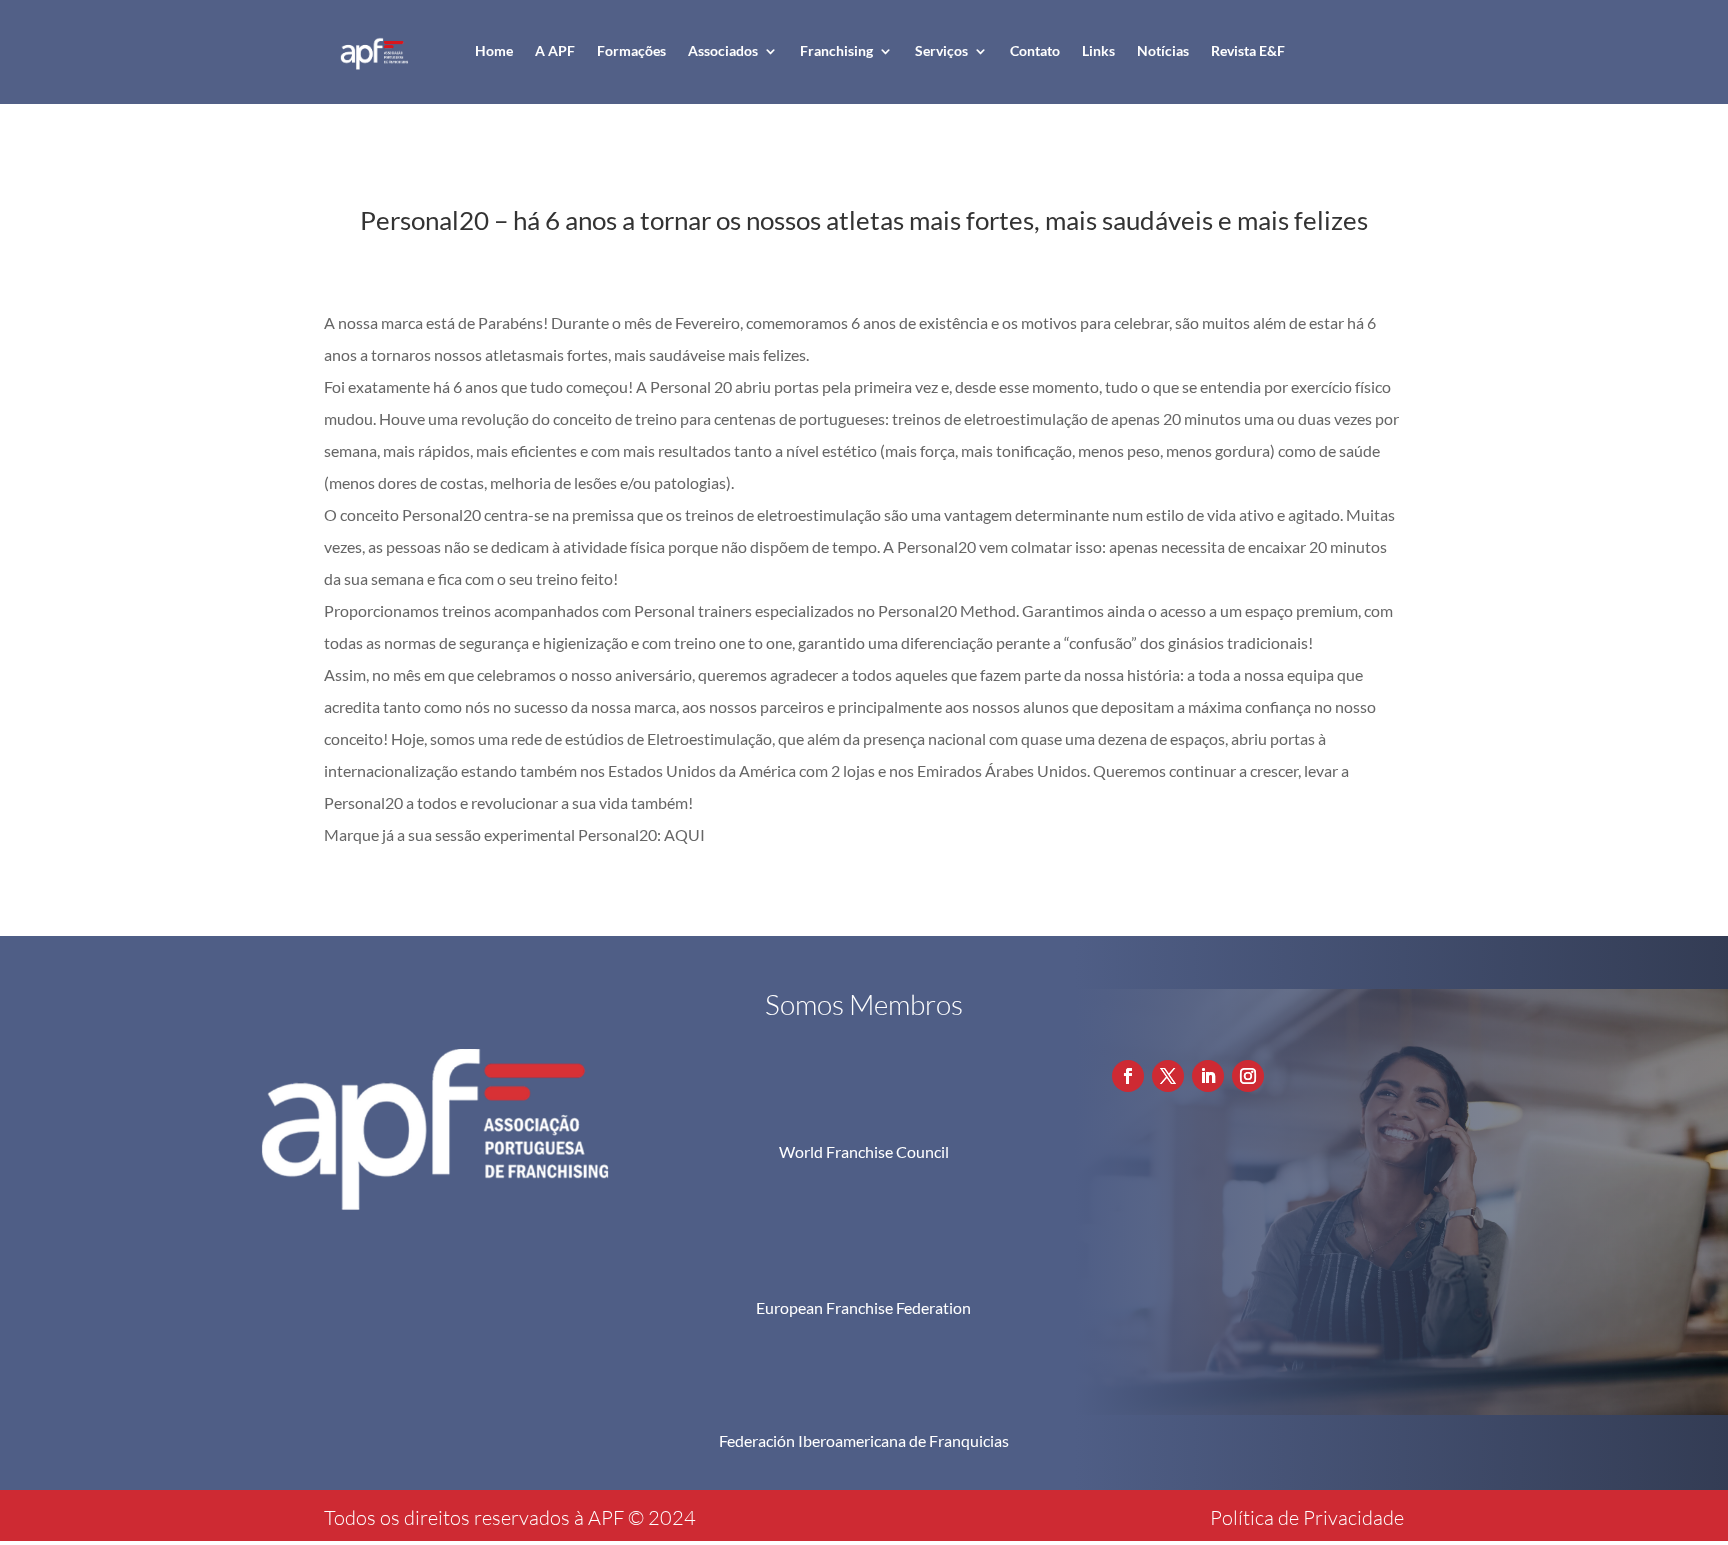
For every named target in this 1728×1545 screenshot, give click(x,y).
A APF (555, 50)
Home (494, 50)
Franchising (836, 50)
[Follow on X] (1168, 1076)
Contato (1035, 50)
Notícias (1163, 50)
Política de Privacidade (1307, 1517)
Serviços (941, 50)
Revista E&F (1248, 50)
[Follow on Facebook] (1128, 1076)
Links (1098, 50)
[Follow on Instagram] (1248, 1076)
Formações (631, 50)
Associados (723, 50)
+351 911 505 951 (1228, 999)
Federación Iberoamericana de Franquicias (864, 1440)
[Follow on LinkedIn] (1208, 1076)
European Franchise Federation (863, 1307)
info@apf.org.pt (1219, 1035)
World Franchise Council (864, 1151)
